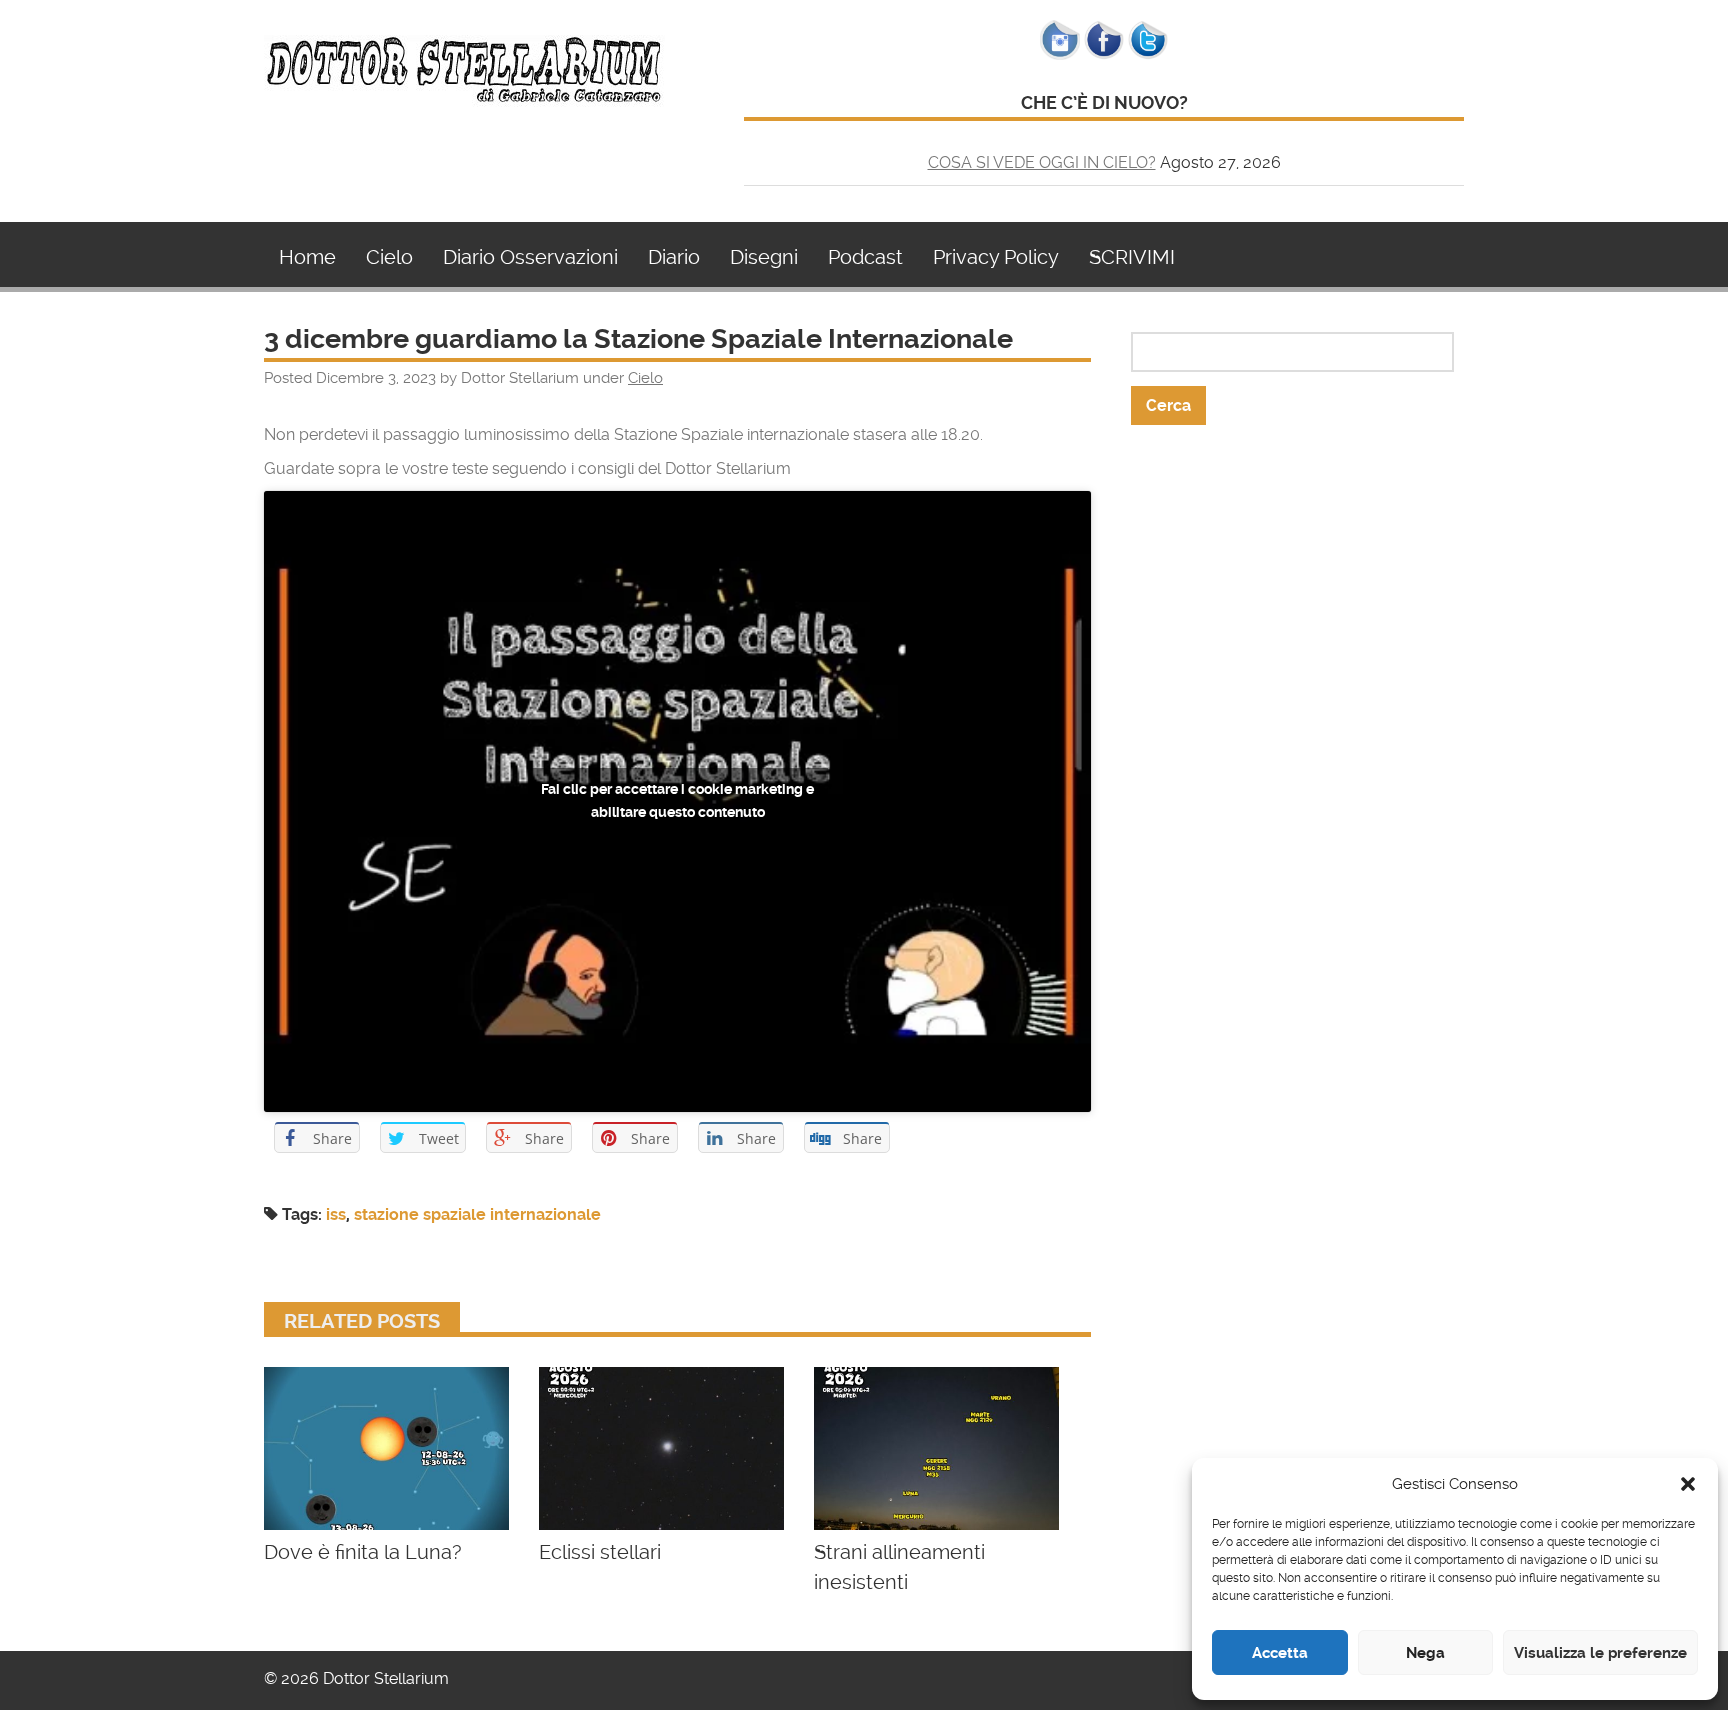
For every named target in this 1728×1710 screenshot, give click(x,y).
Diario (674, 257)
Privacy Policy (996, 257)
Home (307, 257)
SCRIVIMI (1132, 257)
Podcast (865, 257)
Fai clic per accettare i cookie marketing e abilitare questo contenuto (677, 800)
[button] (1688, 1484)
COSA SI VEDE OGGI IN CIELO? (1042, 162)
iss (336, 1214)
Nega (1425, 1653)
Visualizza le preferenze (1600, 1653)
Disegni (764, 257)
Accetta (1280, 1653)
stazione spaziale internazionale (477, 1214)
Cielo (389, 257)
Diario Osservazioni (530, 257)
